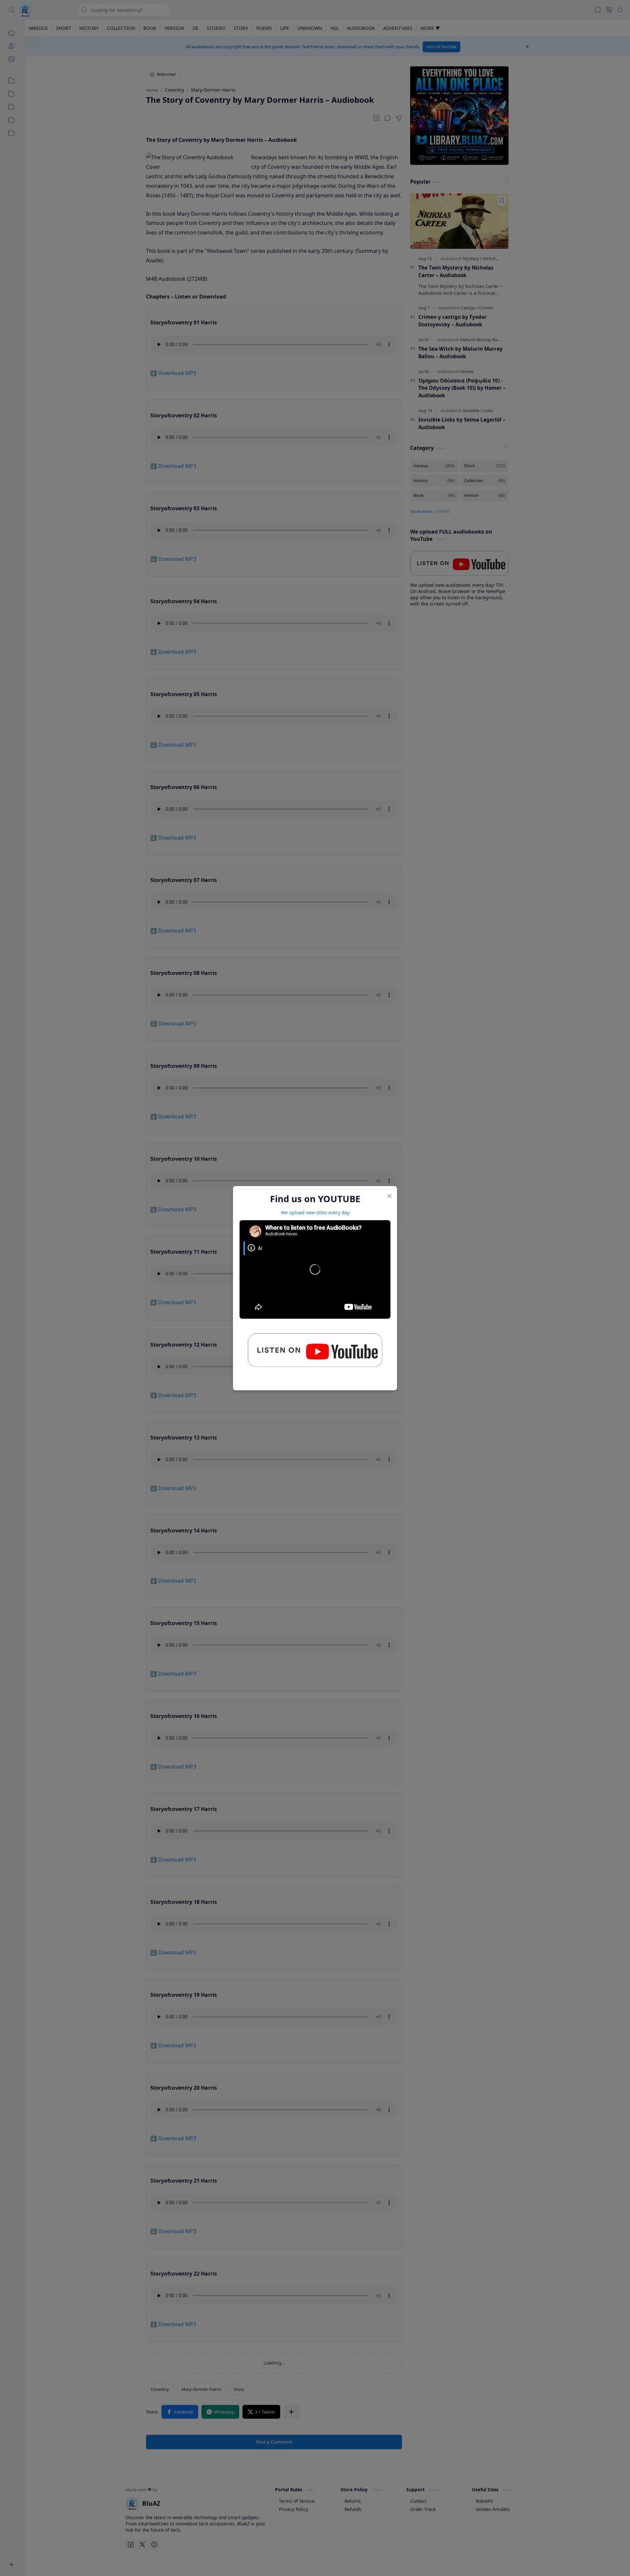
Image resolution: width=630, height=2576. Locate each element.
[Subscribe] (315, 1353)
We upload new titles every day (315, 1212)
